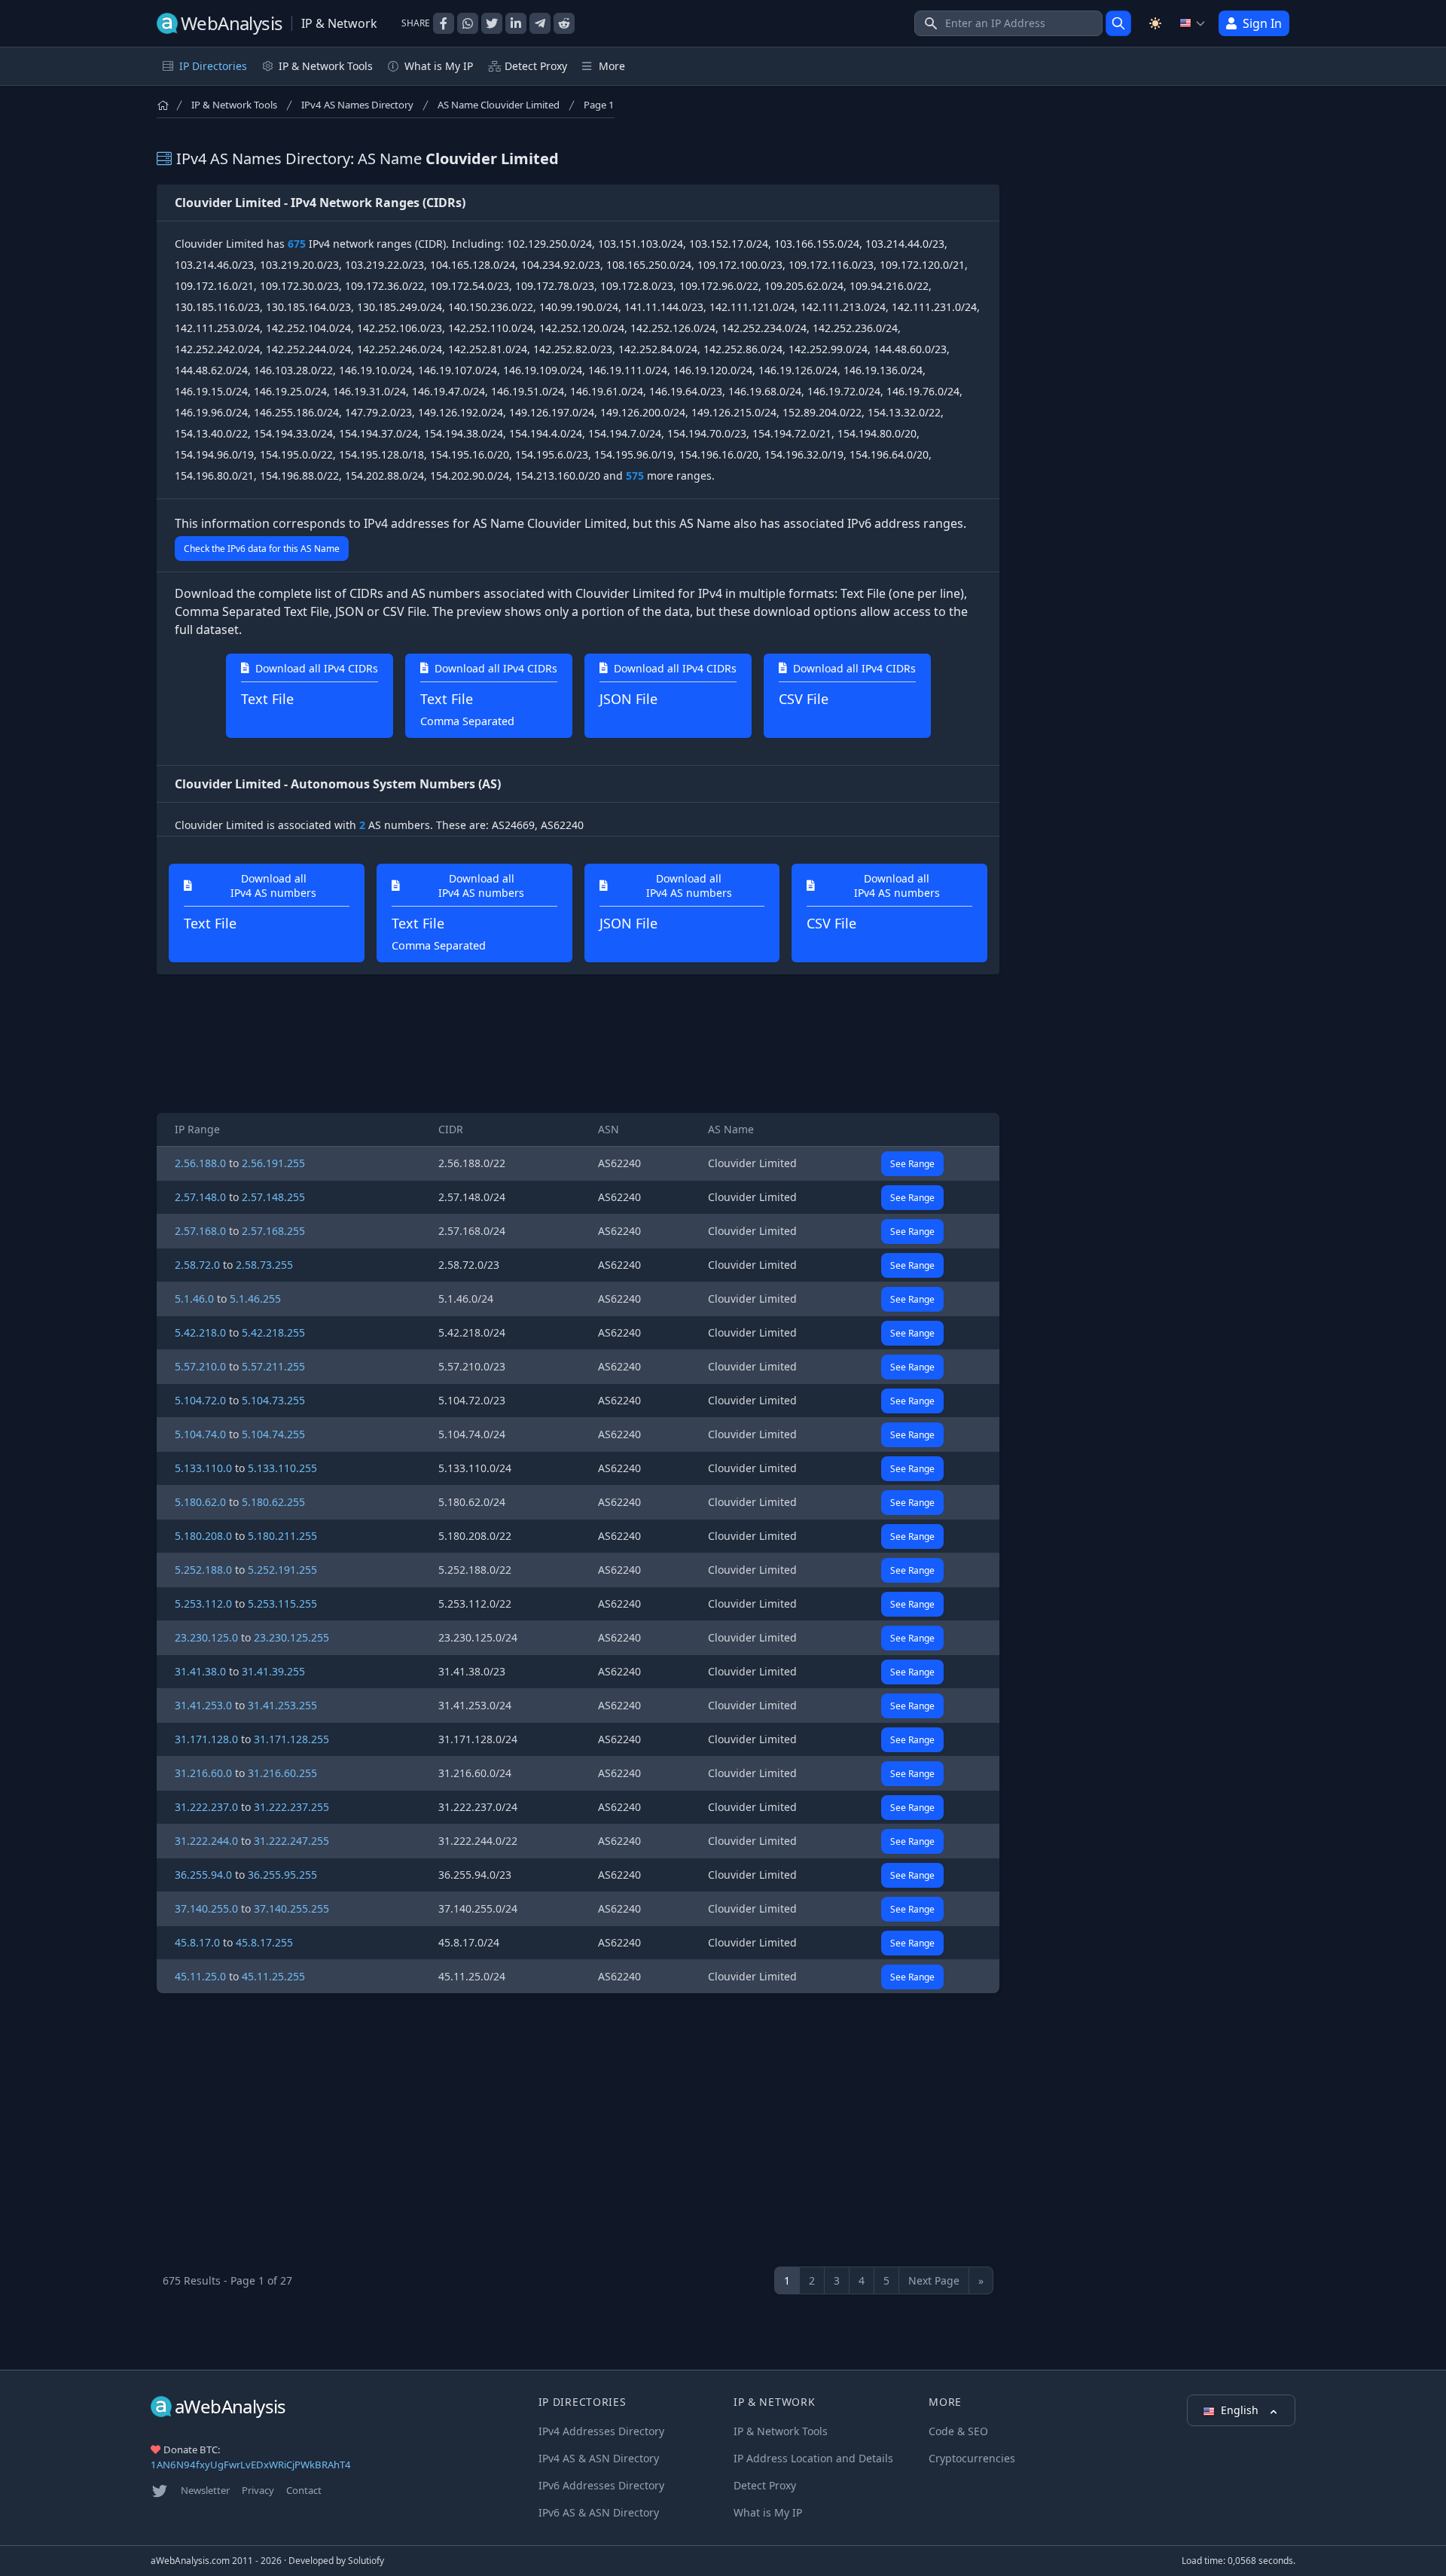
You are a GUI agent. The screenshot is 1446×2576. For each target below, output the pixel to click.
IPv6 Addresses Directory (601, 2485)
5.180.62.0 (200, 1502)
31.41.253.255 (282, 1705)
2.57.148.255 (273, 1197)
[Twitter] (160, 2491)
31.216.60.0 (203, 1773)
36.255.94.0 (203, 1875)
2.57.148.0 (200, 1197)
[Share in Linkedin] (516, 23)
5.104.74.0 (200, 1434)
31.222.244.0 (206, 1841)
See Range (912, 1164)
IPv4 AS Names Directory (357, 105)
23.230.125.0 (206, 1637)
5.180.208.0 (203, 1536)
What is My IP (439, 66)
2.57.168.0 (200, 1231)
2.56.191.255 (273, 1163)
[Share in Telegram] (540, 23)
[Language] (1193, 23)
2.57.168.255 (273, 1231)
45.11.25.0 (200, 1976)
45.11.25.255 (273, 1976)
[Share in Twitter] (492, 23)
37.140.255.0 (206, 1908)
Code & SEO (958, 2431)
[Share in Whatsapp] (468, 23)
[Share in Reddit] (564, 23)
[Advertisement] (578, 1044)
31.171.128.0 (206, 1739)
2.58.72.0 (197, 1265)
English (1241, 2410)
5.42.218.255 (273, 1332)
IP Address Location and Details (813, 2458)
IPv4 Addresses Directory (601, 2431)
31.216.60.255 (282, 1773)
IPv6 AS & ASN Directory (599, 2512)
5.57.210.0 (200, 1366)
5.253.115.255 (282, 1604)
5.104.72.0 (200, 1400)
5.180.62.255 (273, 1502)
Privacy (258, 2490)
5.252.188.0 (203, 1570)
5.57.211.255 (273, 1366)
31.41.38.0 (200, 1671)
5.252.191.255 (282, 1570)
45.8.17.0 (197, 1942)
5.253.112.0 (203, 1604)
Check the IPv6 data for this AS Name (262, 549)
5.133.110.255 (282, 1468)
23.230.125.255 (291, 1637)
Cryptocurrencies (972, 2458)
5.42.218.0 (200, 1332)
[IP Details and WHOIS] (1118, 23)
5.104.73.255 (273, 1400)
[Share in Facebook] (444, 23)
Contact (304, 2490)
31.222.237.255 (291, 1807)
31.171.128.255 (291, 1739)
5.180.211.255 (282, 1536)
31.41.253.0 (203, 1705)
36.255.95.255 (282, 1875)
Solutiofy (366, 2561)
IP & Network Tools (234, 105)
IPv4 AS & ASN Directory (599, 2458)
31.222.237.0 (206, 1807)
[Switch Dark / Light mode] (1155, 23)
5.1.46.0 (194, 1299)
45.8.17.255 (264, 1942)
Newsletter (205, 2490)
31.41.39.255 (273, 1671)
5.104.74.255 (273, 1434)
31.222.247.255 (291, 1841)
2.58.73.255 (264, 1265)
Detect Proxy (536, 66)
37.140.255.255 (291, 1908)
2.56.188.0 (200, 1163)
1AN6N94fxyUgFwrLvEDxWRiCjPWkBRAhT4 (251, 2465)
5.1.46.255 (255, 1299)
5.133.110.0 (203, 1468)
